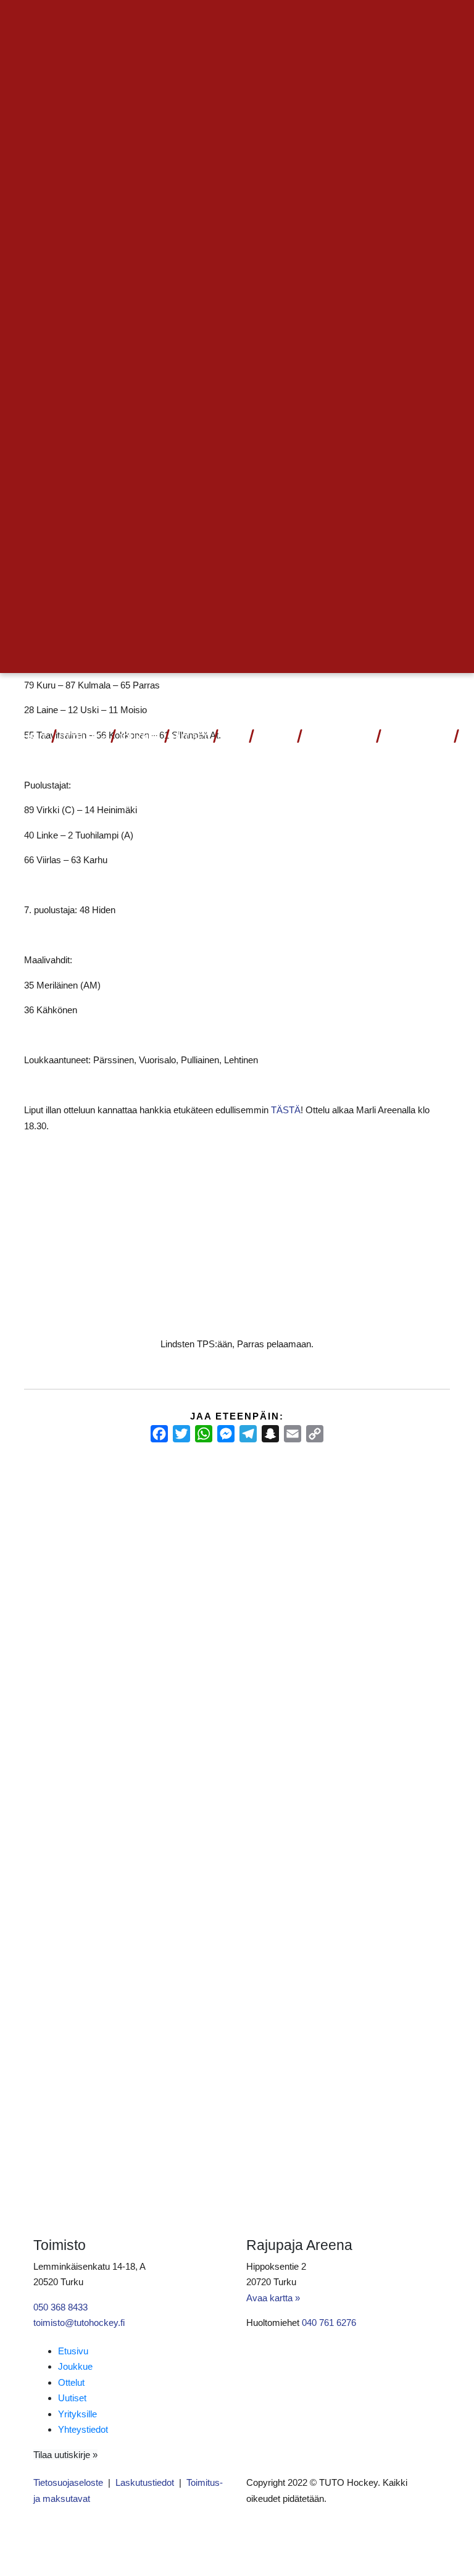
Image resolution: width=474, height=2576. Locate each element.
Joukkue (139, 738)
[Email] (293, 1434)
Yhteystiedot (417, 738)
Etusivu (73, 2351)
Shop (232, 738)
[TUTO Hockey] (453, 695)
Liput (34, 738)
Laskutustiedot (145, 2482)
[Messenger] (226, 1434)
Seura (271, 738)
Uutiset (190, 738)
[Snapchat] (270, 1434)
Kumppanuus (335, 738)
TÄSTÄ (286, 1110)
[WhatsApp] (204, 1434)
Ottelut (79, 738)
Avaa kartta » (273, 2298)
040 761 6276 (329, 2323)
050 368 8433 (60, 2307)
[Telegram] (248, 1434)
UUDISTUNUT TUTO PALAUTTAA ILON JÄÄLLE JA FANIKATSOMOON (383, 1536)
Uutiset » (410, 22)
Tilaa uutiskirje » (65, 2455)
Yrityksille (77, 2414)
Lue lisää (54, 1671)
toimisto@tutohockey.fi (79, 2323)
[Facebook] (159, 1434)
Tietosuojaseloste (68, 2482)
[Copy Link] (315, 1434)
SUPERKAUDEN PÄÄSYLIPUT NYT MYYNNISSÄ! (66, 1535)
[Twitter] (181, 1434)
